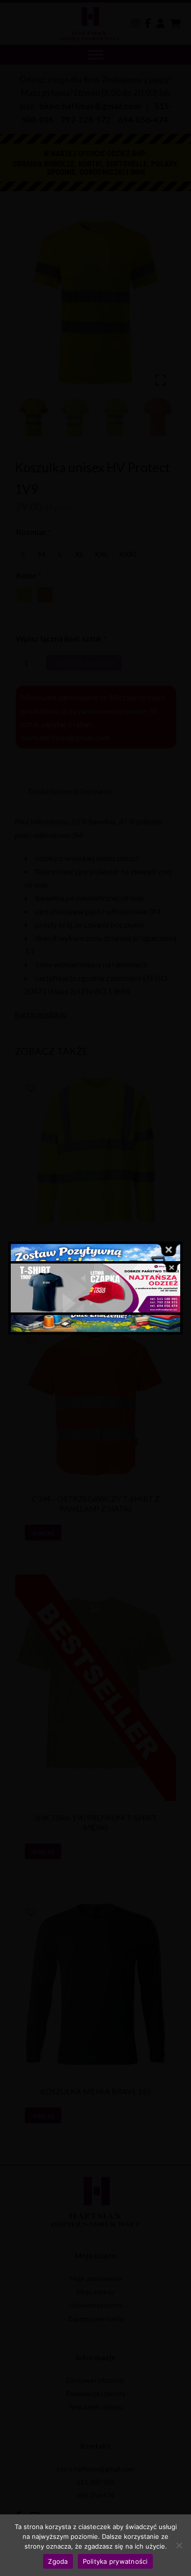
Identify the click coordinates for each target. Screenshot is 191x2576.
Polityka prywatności (115, 2561)
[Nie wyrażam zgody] (179, 2545)
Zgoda (58, 2561)
